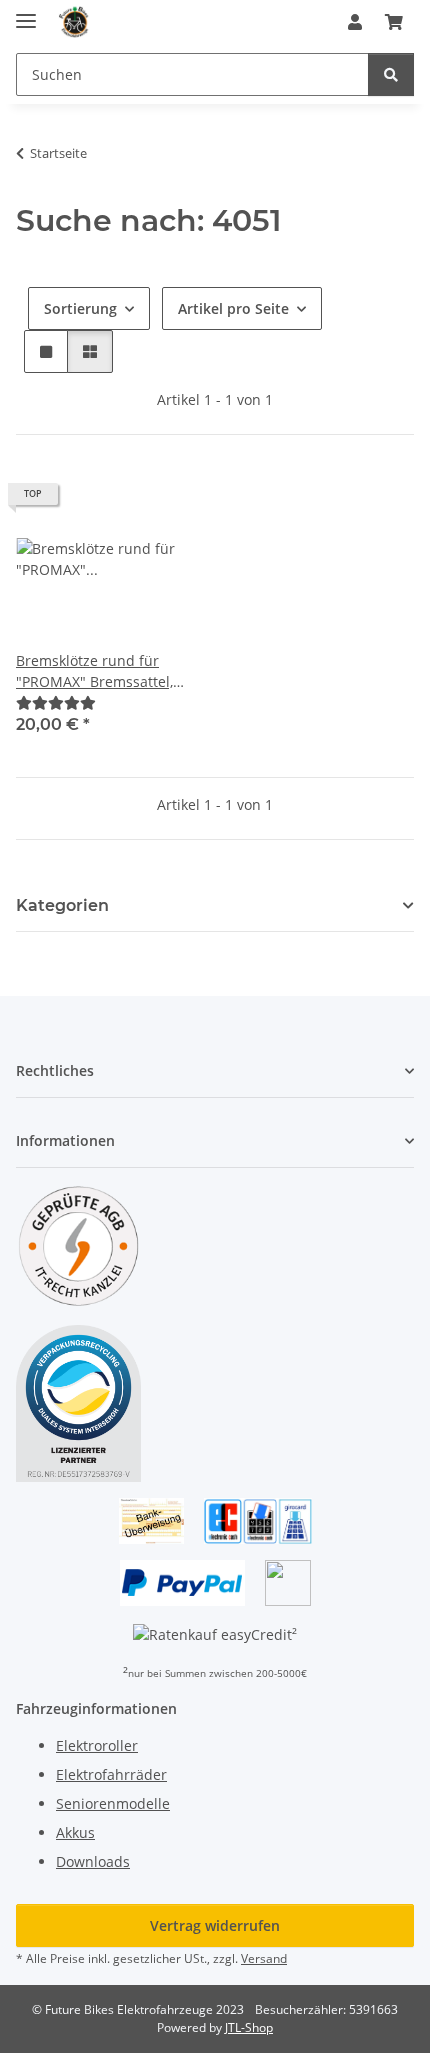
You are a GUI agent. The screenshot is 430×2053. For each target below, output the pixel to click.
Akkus (75, 1832)
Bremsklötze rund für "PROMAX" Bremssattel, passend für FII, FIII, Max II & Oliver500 (102, 671)
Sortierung (80, 308)
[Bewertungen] (56, 702)
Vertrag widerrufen (215, 1925)
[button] (355, 22)
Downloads (93, 1861)
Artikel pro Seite (233, 308)
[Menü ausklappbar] (26, 12)
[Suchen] (391, 74)
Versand (264, 1958)
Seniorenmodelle (113, 1803)
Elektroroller (97, 1745)
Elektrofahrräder (111, 1774)
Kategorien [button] (62, 905)
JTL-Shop (249, 2027)
